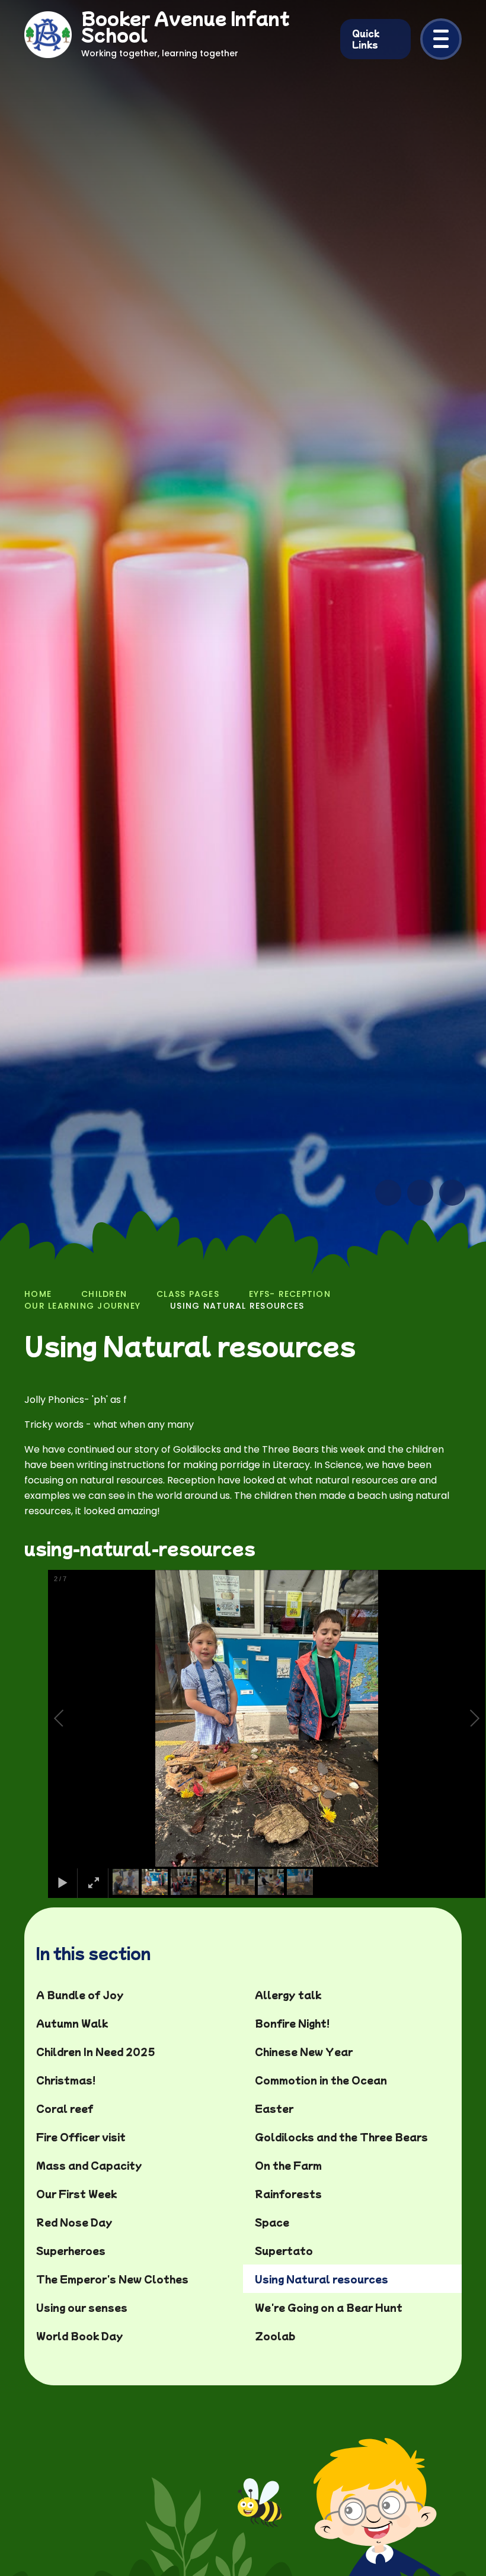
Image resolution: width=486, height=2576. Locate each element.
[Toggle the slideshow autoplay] (452, 1193)
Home (38, 1294)
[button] (72, 1719)
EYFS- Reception (290, 1294)
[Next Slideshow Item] (420, 1193)
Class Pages (188, 1294)
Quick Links (366, 39)
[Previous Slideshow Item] (388, 1193)
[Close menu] (441, 39)
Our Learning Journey (82, 1306)
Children (104, 1294)
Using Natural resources (237, 1306)
